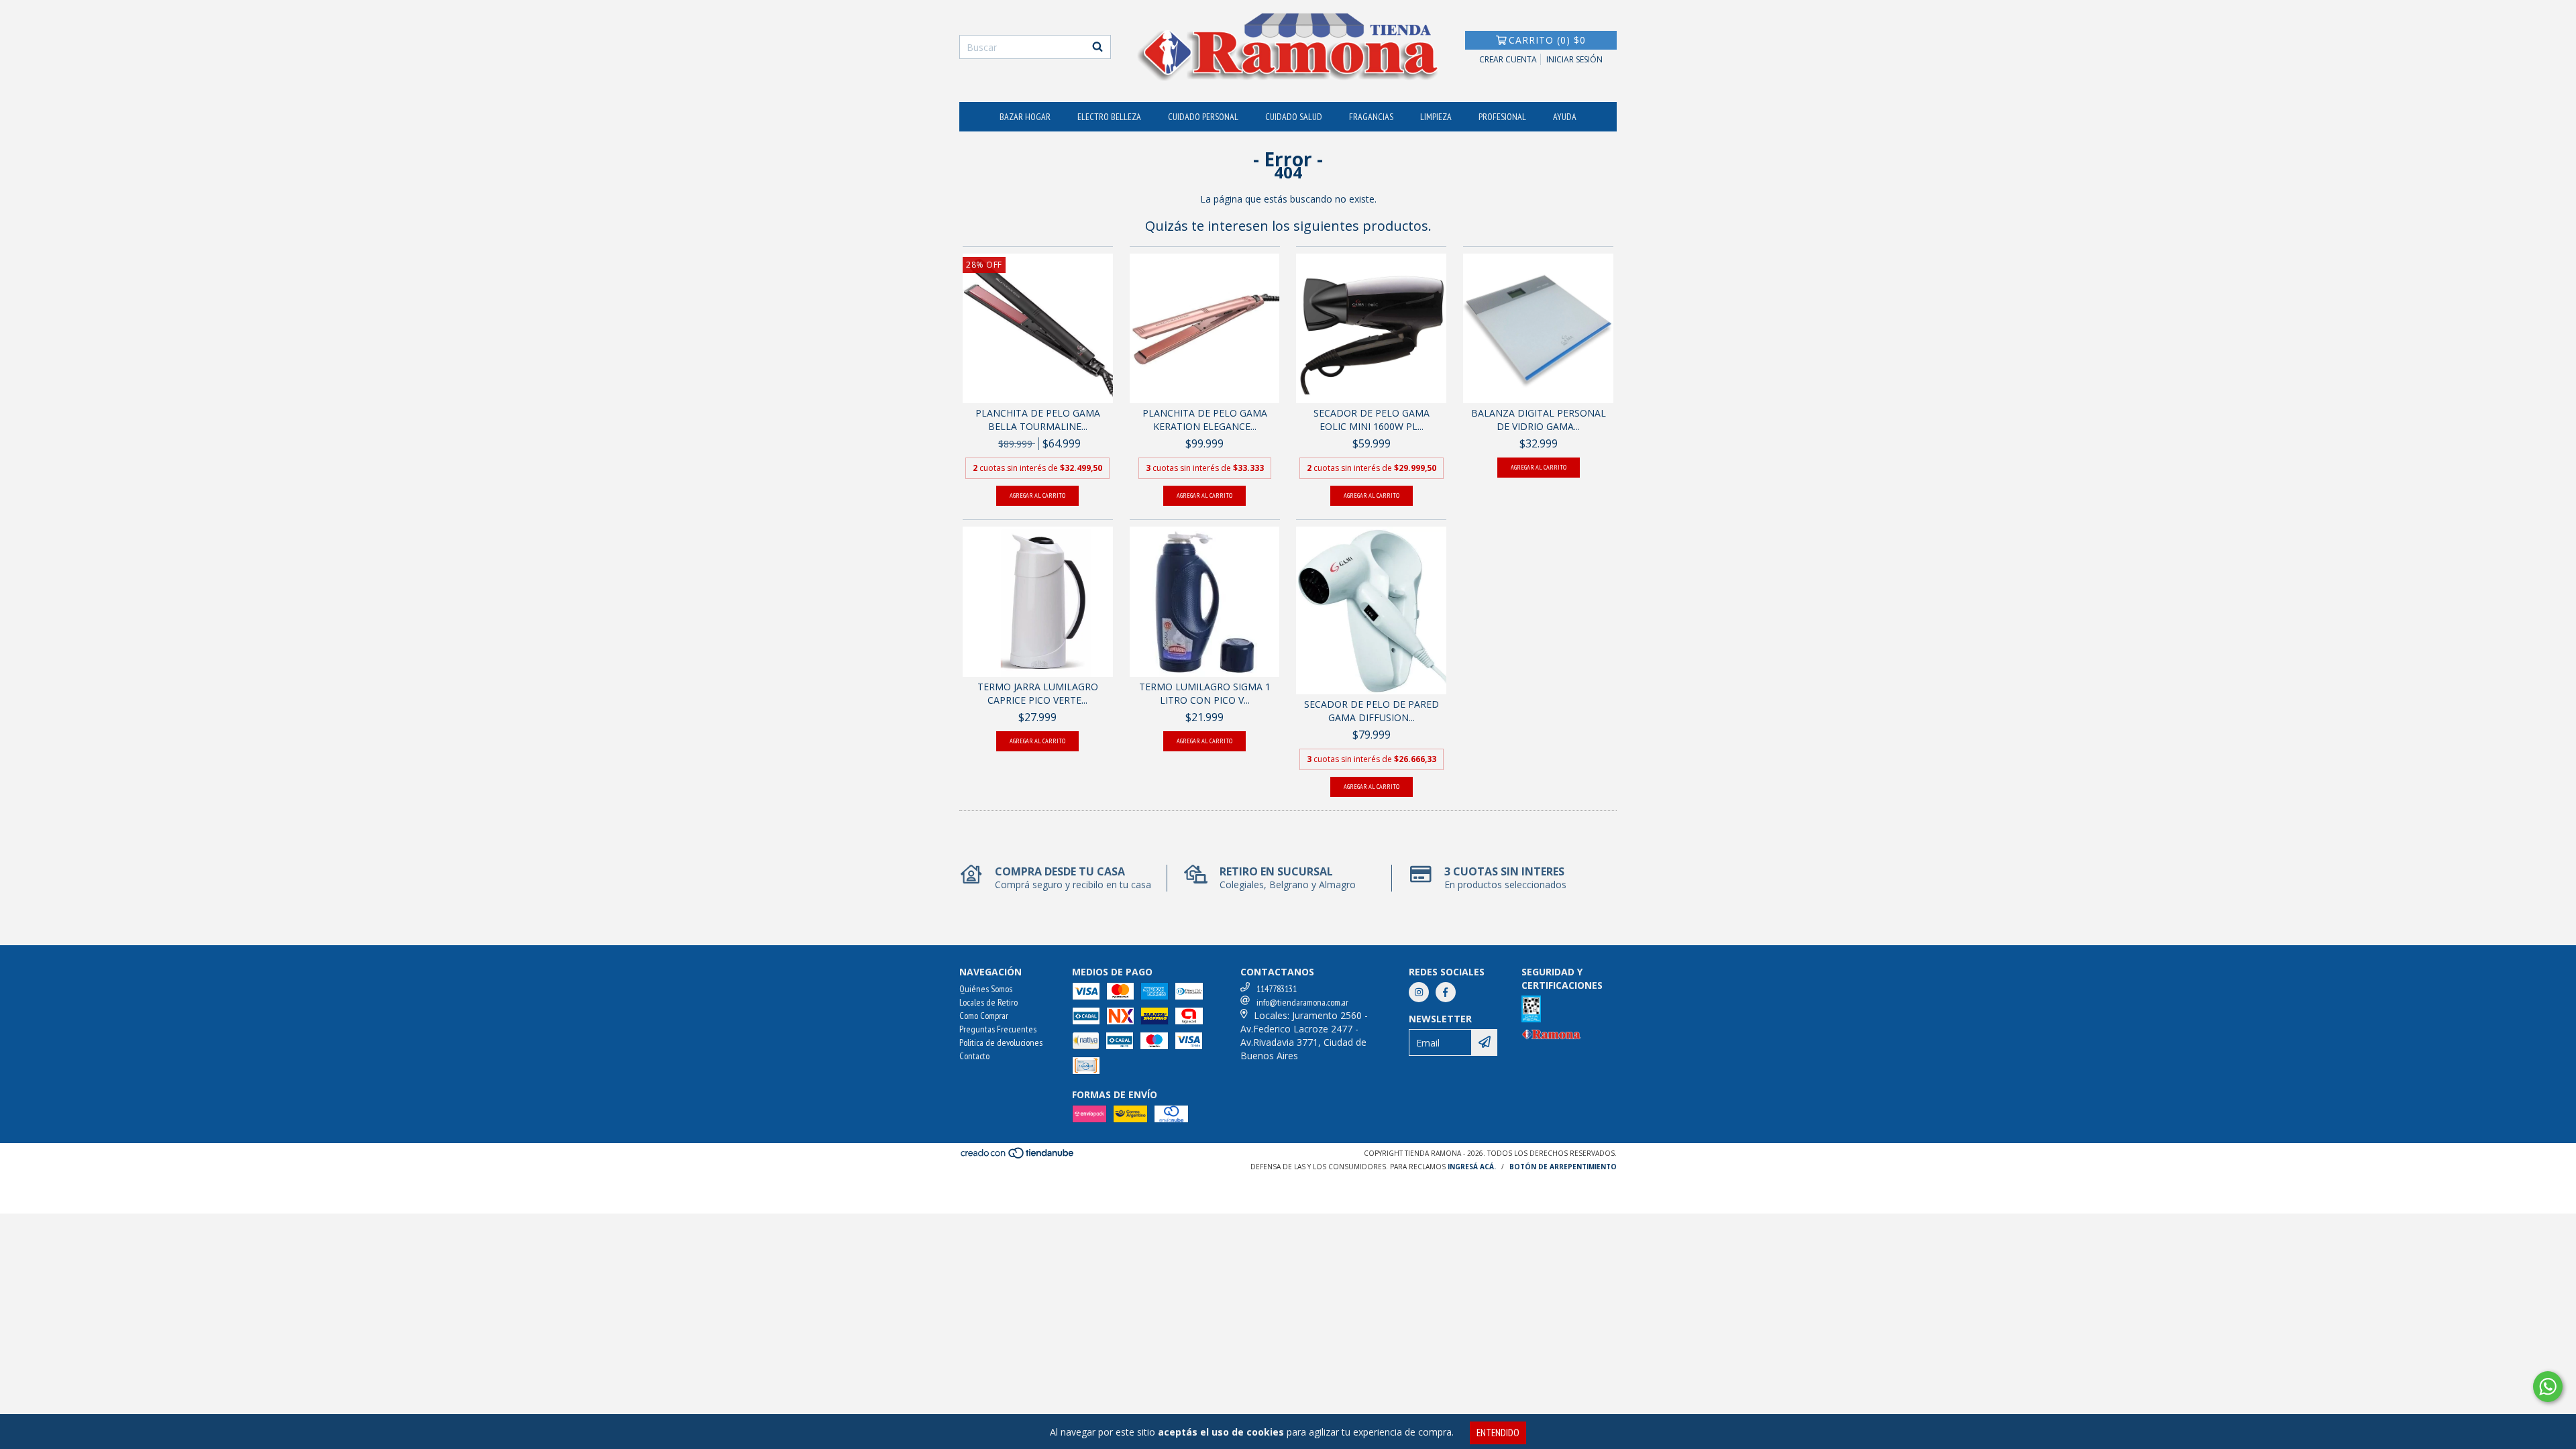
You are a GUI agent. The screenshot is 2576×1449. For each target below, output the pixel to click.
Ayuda (1565, 117)
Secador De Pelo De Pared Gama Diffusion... (1372, 711)
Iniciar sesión (1574, 59)
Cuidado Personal (1203, 117)
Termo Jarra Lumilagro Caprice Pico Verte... (1038, 693)
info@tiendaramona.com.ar (1302, 1002)
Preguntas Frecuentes (998, 1029)
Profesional (1502, 117)
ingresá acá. (1472, 1167)
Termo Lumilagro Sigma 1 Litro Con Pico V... (1205, 693)
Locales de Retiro (988, 1002)
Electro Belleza (1109, 117)
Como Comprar (984, 1016)
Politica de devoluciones (1001, 1042)
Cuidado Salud (1294, 117)
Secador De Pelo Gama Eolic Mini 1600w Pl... (1372, 420)
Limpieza (1436, 117)
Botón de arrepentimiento (1563, 1167)
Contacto (974, 1056)
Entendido (1498, 1433)
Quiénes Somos (986, 989)
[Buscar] (1097, 47)
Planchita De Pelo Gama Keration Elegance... (1205, 420)
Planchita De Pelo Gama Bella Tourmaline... (1038, 420)
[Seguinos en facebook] (1446, 992)
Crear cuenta (1508, 59)
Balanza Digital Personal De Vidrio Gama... (1539, 420)
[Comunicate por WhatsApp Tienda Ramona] (2548, 1387)
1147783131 (1277, 989)
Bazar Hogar (1025, 117)
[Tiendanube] (1018, 1157)
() (1547, 40)
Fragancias (1371, 117)
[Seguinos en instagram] (1419, 992)
